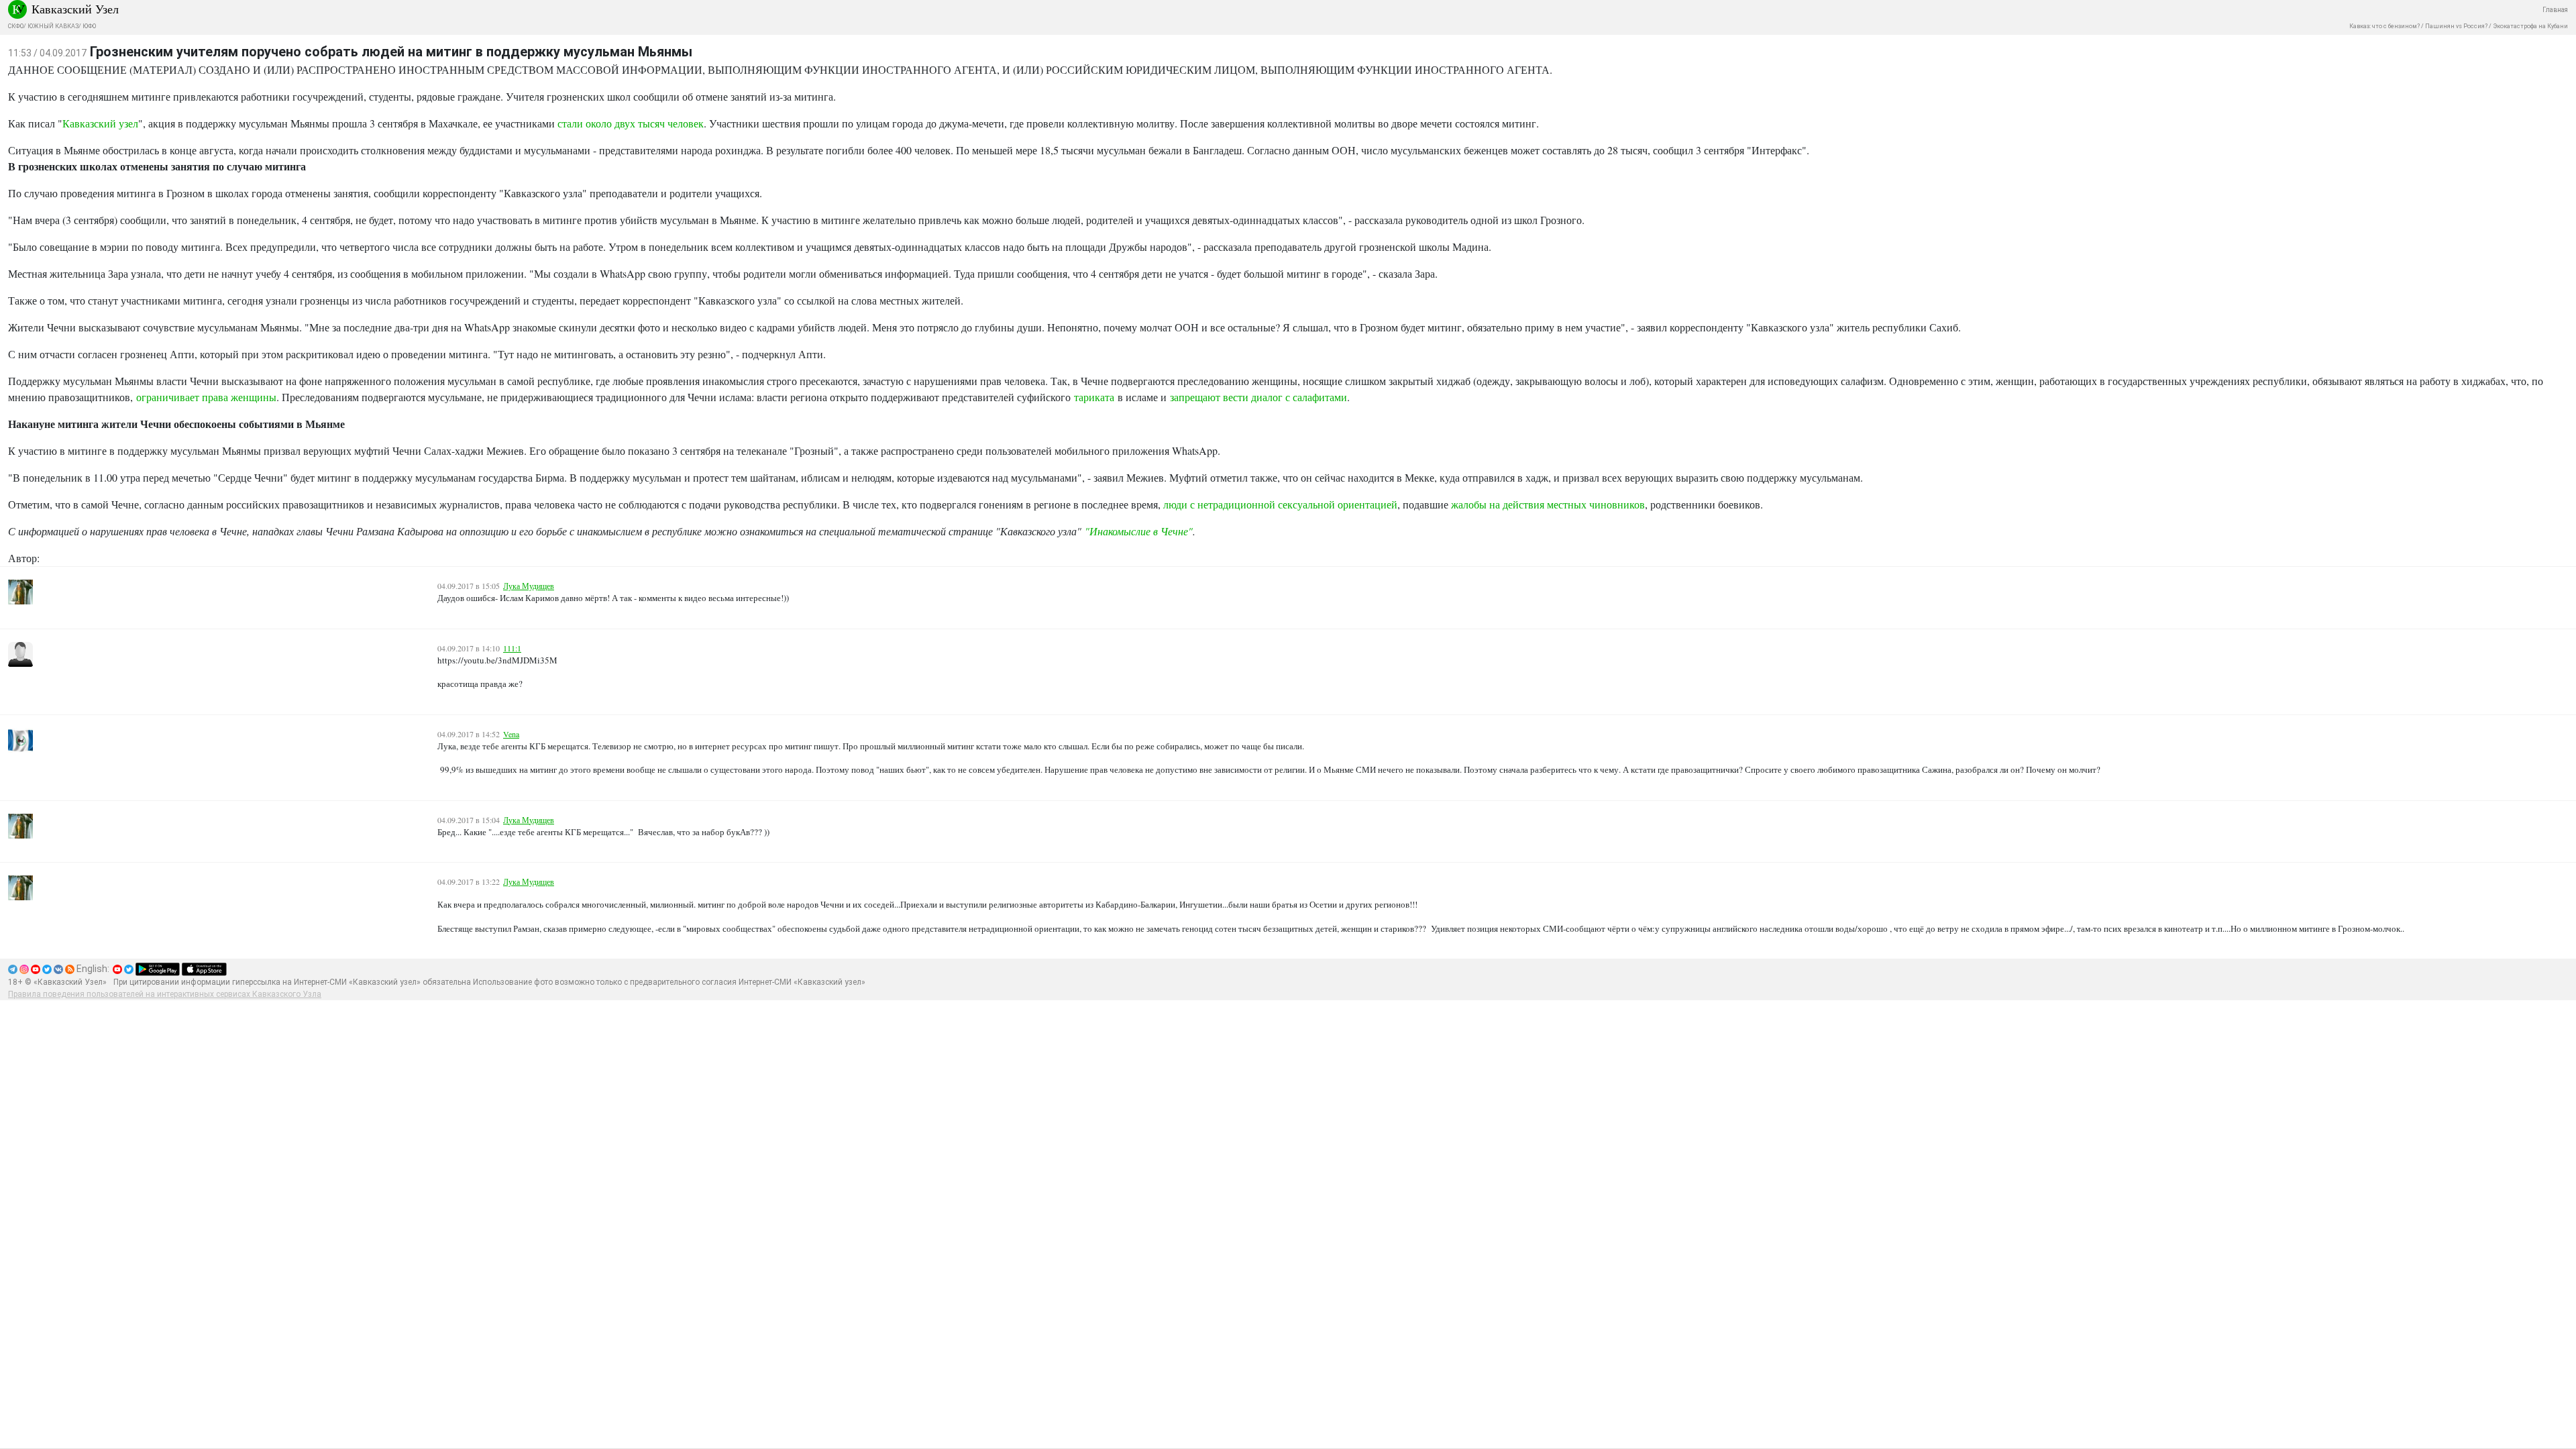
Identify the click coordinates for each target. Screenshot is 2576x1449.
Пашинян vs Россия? (2456, 26)
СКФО (16, 26)
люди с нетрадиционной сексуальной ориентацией (1280, 504)
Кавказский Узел (75, 9)
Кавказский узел (100, 123)
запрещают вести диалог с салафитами (1258, 397)
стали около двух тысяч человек (631, 123)
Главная (2555, 10)
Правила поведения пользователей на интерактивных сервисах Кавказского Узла (165, 994)
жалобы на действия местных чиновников (1548, 504)
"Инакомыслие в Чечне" (1139, 531)
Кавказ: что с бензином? (2384, 26)
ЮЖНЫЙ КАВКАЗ (53, 26)
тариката (1094, 397)
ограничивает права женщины (206, 397)
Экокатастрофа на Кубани (2530, 26)
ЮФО (89, 26)
